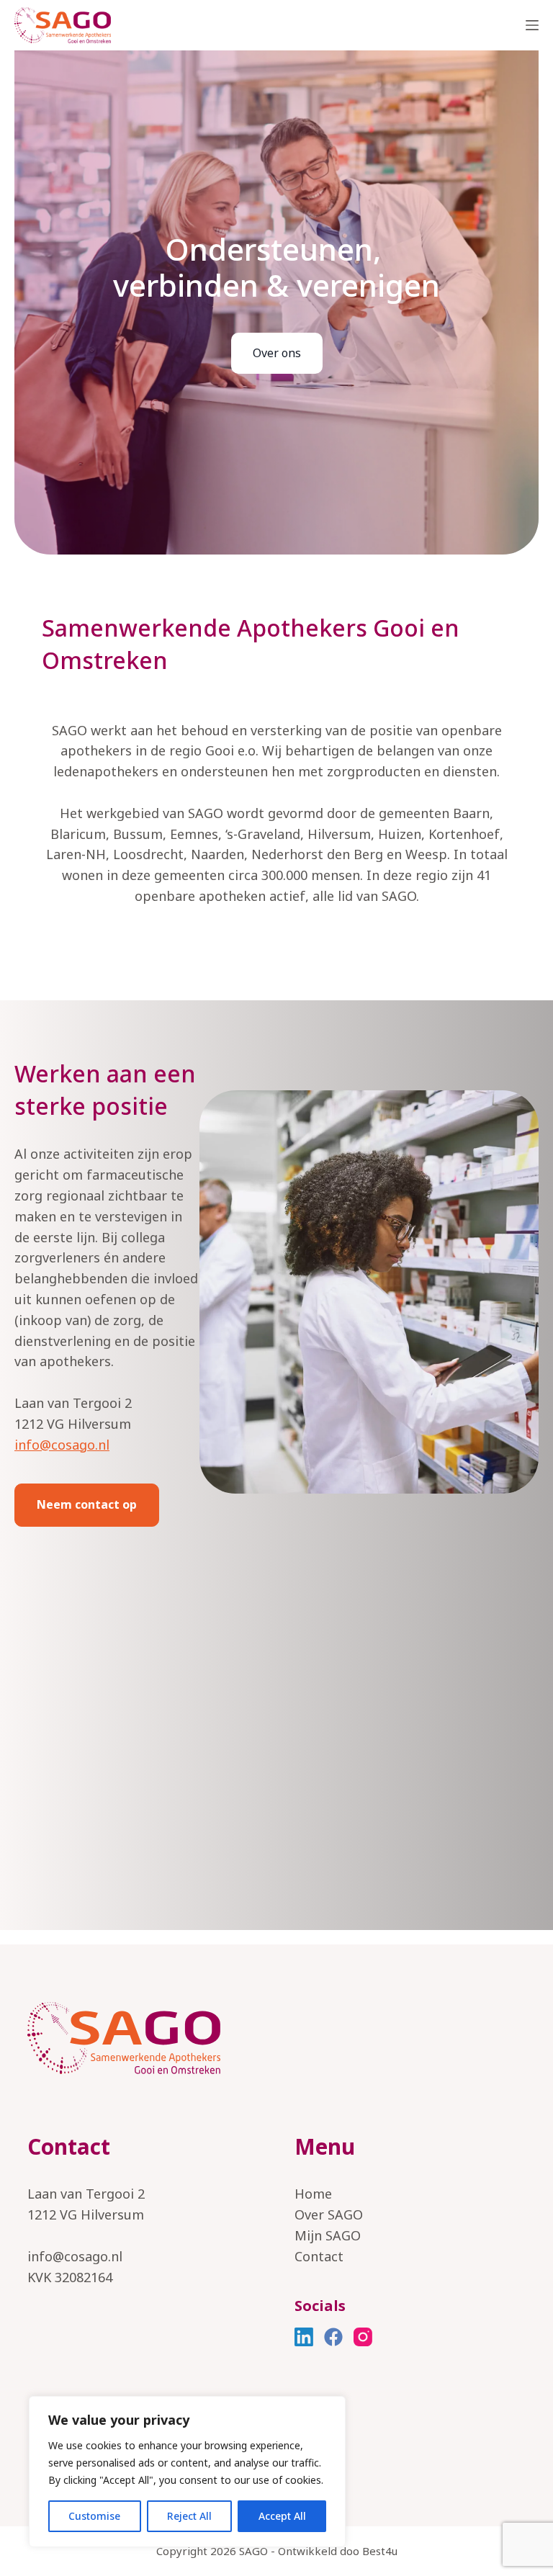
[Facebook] (333, 2337)
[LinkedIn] (304, 2337)
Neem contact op (87, 1504)
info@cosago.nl (62, 1445)
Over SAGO (329, 2214)
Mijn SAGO (328, 2235)
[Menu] (532, 25)
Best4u (380, 2551)
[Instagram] (363, 2337)
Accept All (282, 2516)
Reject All (189, 2516)
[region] (187, 2472)
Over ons (277, 353)
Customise (94, 2516)
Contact (319, 2256)
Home (313, 2194)
